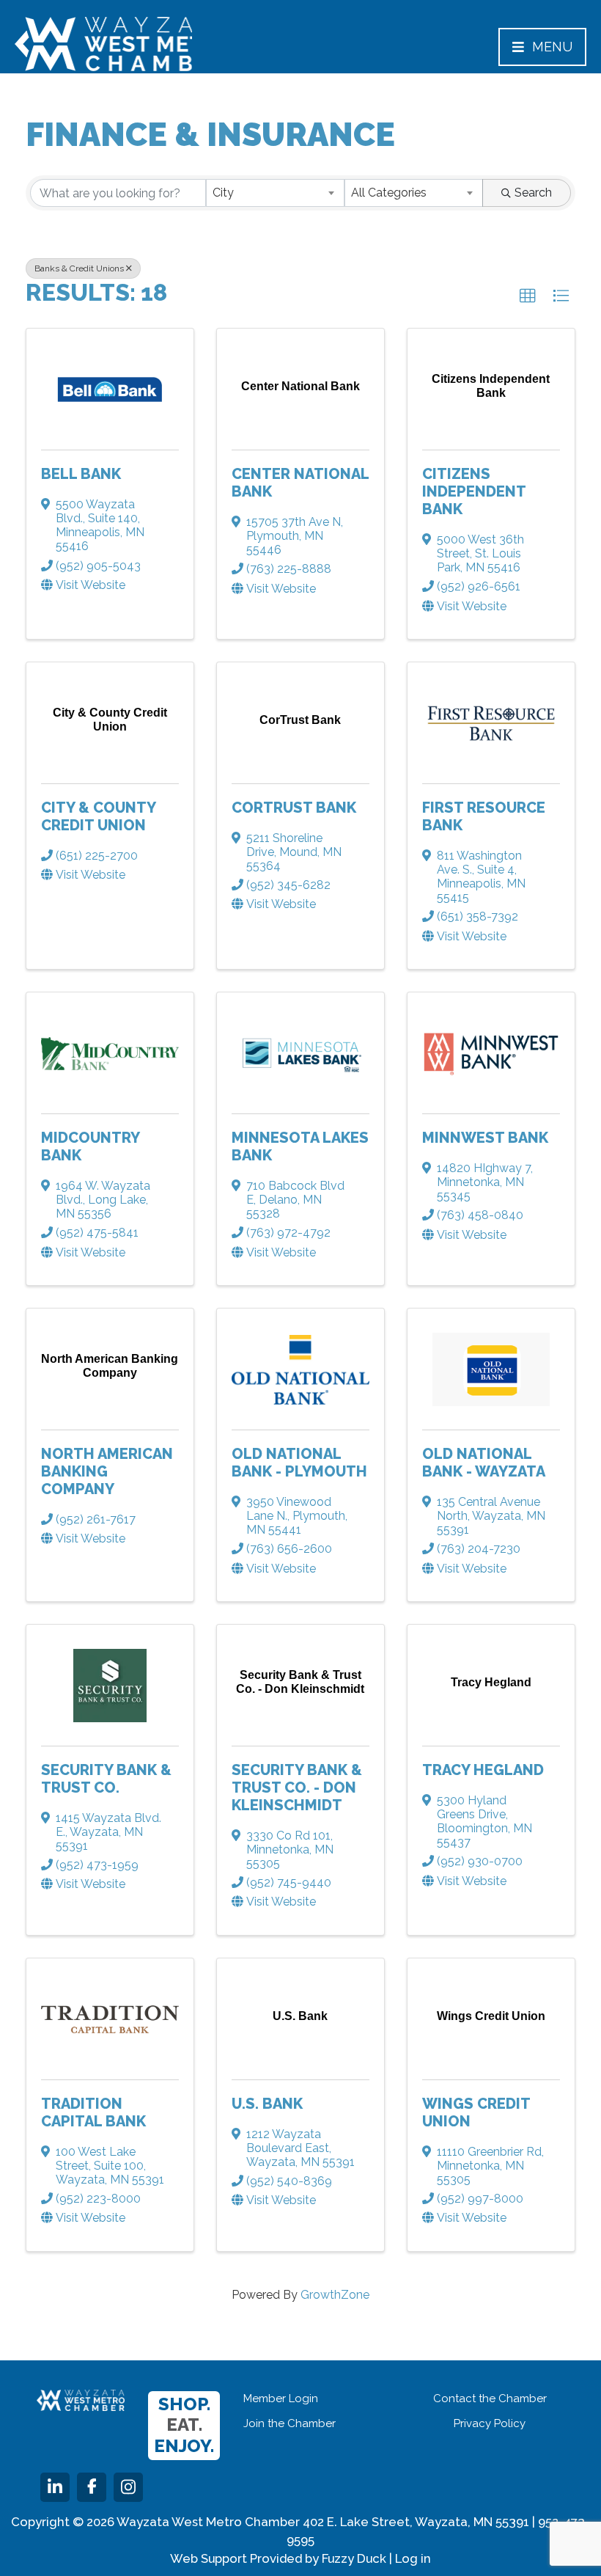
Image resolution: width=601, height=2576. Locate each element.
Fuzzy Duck (354, 2558)
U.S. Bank (267, 2104)
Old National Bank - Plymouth (299, 1463)
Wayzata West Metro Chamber (103, 44)
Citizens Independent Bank (474, 491)
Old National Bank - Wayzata (484, 1463)
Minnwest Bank (485, 1138)
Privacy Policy (490, 2423)
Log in (413, 2558)
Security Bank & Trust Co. (106, 1779)
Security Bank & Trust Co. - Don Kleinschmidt (297, 1788)
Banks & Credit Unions (79, 268)
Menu (552, 47)
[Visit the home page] (81, 2400)
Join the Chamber (290, 2423)
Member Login (281, 2398)
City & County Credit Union (98, 816)
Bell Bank (81, 474)
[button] (528, 296)
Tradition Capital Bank (93, 2112)
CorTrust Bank (294, 808)
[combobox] (275, 193)
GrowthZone (335, 2295)
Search (533, 193)
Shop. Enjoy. (184, 2425)
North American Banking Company (107, 1471)
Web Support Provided (236, 2558)
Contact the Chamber (490, 2398)
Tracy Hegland (483, 1770)
